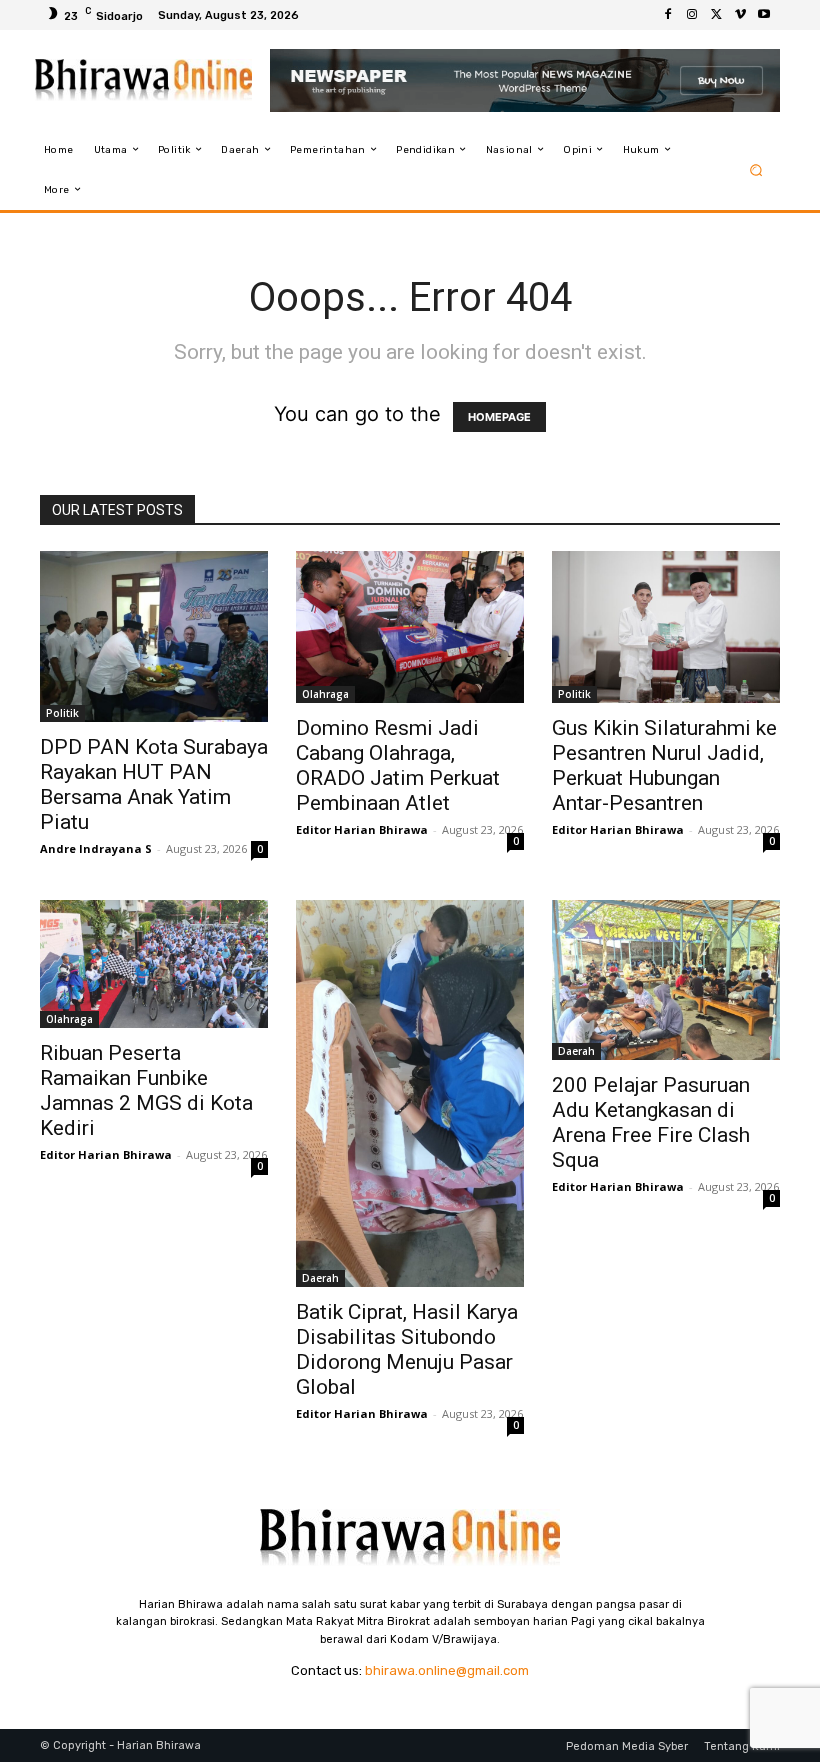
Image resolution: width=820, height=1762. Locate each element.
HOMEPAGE (499, 417)
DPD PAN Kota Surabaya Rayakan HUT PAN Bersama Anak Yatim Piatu (154, 784)
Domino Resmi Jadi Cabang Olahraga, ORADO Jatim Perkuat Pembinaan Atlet (398, 765)
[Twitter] (716, 15)
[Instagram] (692, 15)
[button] (756, 169)
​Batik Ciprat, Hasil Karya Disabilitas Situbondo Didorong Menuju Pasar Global (407, 1349)
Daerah (320, 1278)
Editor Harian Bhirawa (362, 829)
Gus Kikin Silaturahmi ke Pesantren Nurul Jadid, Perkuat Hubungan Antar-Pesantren (664, 765)
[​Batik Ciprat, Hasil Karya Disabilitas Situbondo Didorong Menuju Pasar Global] (410, 1093)
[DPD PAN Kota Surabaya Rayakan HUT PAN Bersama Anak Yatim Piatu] (154, 636)
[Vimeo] (740, 15)
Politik (62, 713)
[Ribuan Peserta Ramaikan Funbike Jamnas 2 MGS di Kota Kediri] (154, 964)
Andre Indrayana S (96, 848)
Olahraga (325, 694)
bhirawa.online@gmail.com (447, 1670)
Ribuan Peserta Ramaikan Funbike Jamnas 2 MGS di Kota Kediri (146, 1090)
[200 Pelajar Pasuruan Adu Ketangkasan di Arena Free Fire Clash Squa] (666, 980)
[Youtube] (764, 15)
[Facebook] (668, 15)
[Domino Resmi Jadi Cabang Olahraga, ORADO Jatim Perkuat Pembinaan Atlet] (410, 627)
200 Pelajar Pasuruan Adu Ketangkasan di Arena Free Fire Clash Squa (651, 1122)
